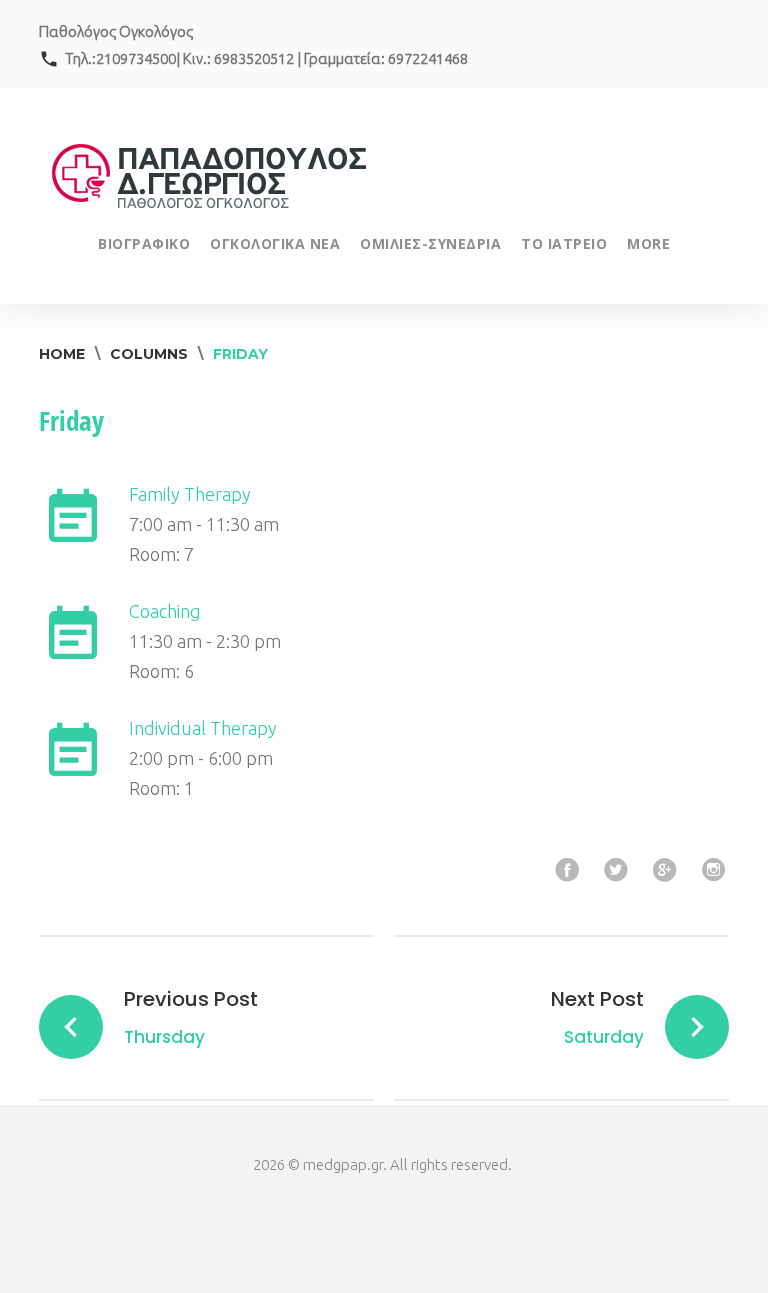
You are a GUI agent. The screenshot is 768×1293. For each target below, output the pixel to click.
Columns (149, 354)
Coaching (165, 611)
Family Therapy (190, 494)
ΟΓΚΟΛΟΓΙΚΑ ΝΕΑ (275, 243)
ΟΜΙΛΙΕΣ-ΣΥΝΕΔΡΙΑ (430, 243)
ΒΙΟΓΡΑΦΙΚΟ (144, 243)
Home (62, 354)
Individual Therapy (203, 728)
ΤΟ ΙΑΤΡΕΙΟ (564, 243)
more (648, 243)
